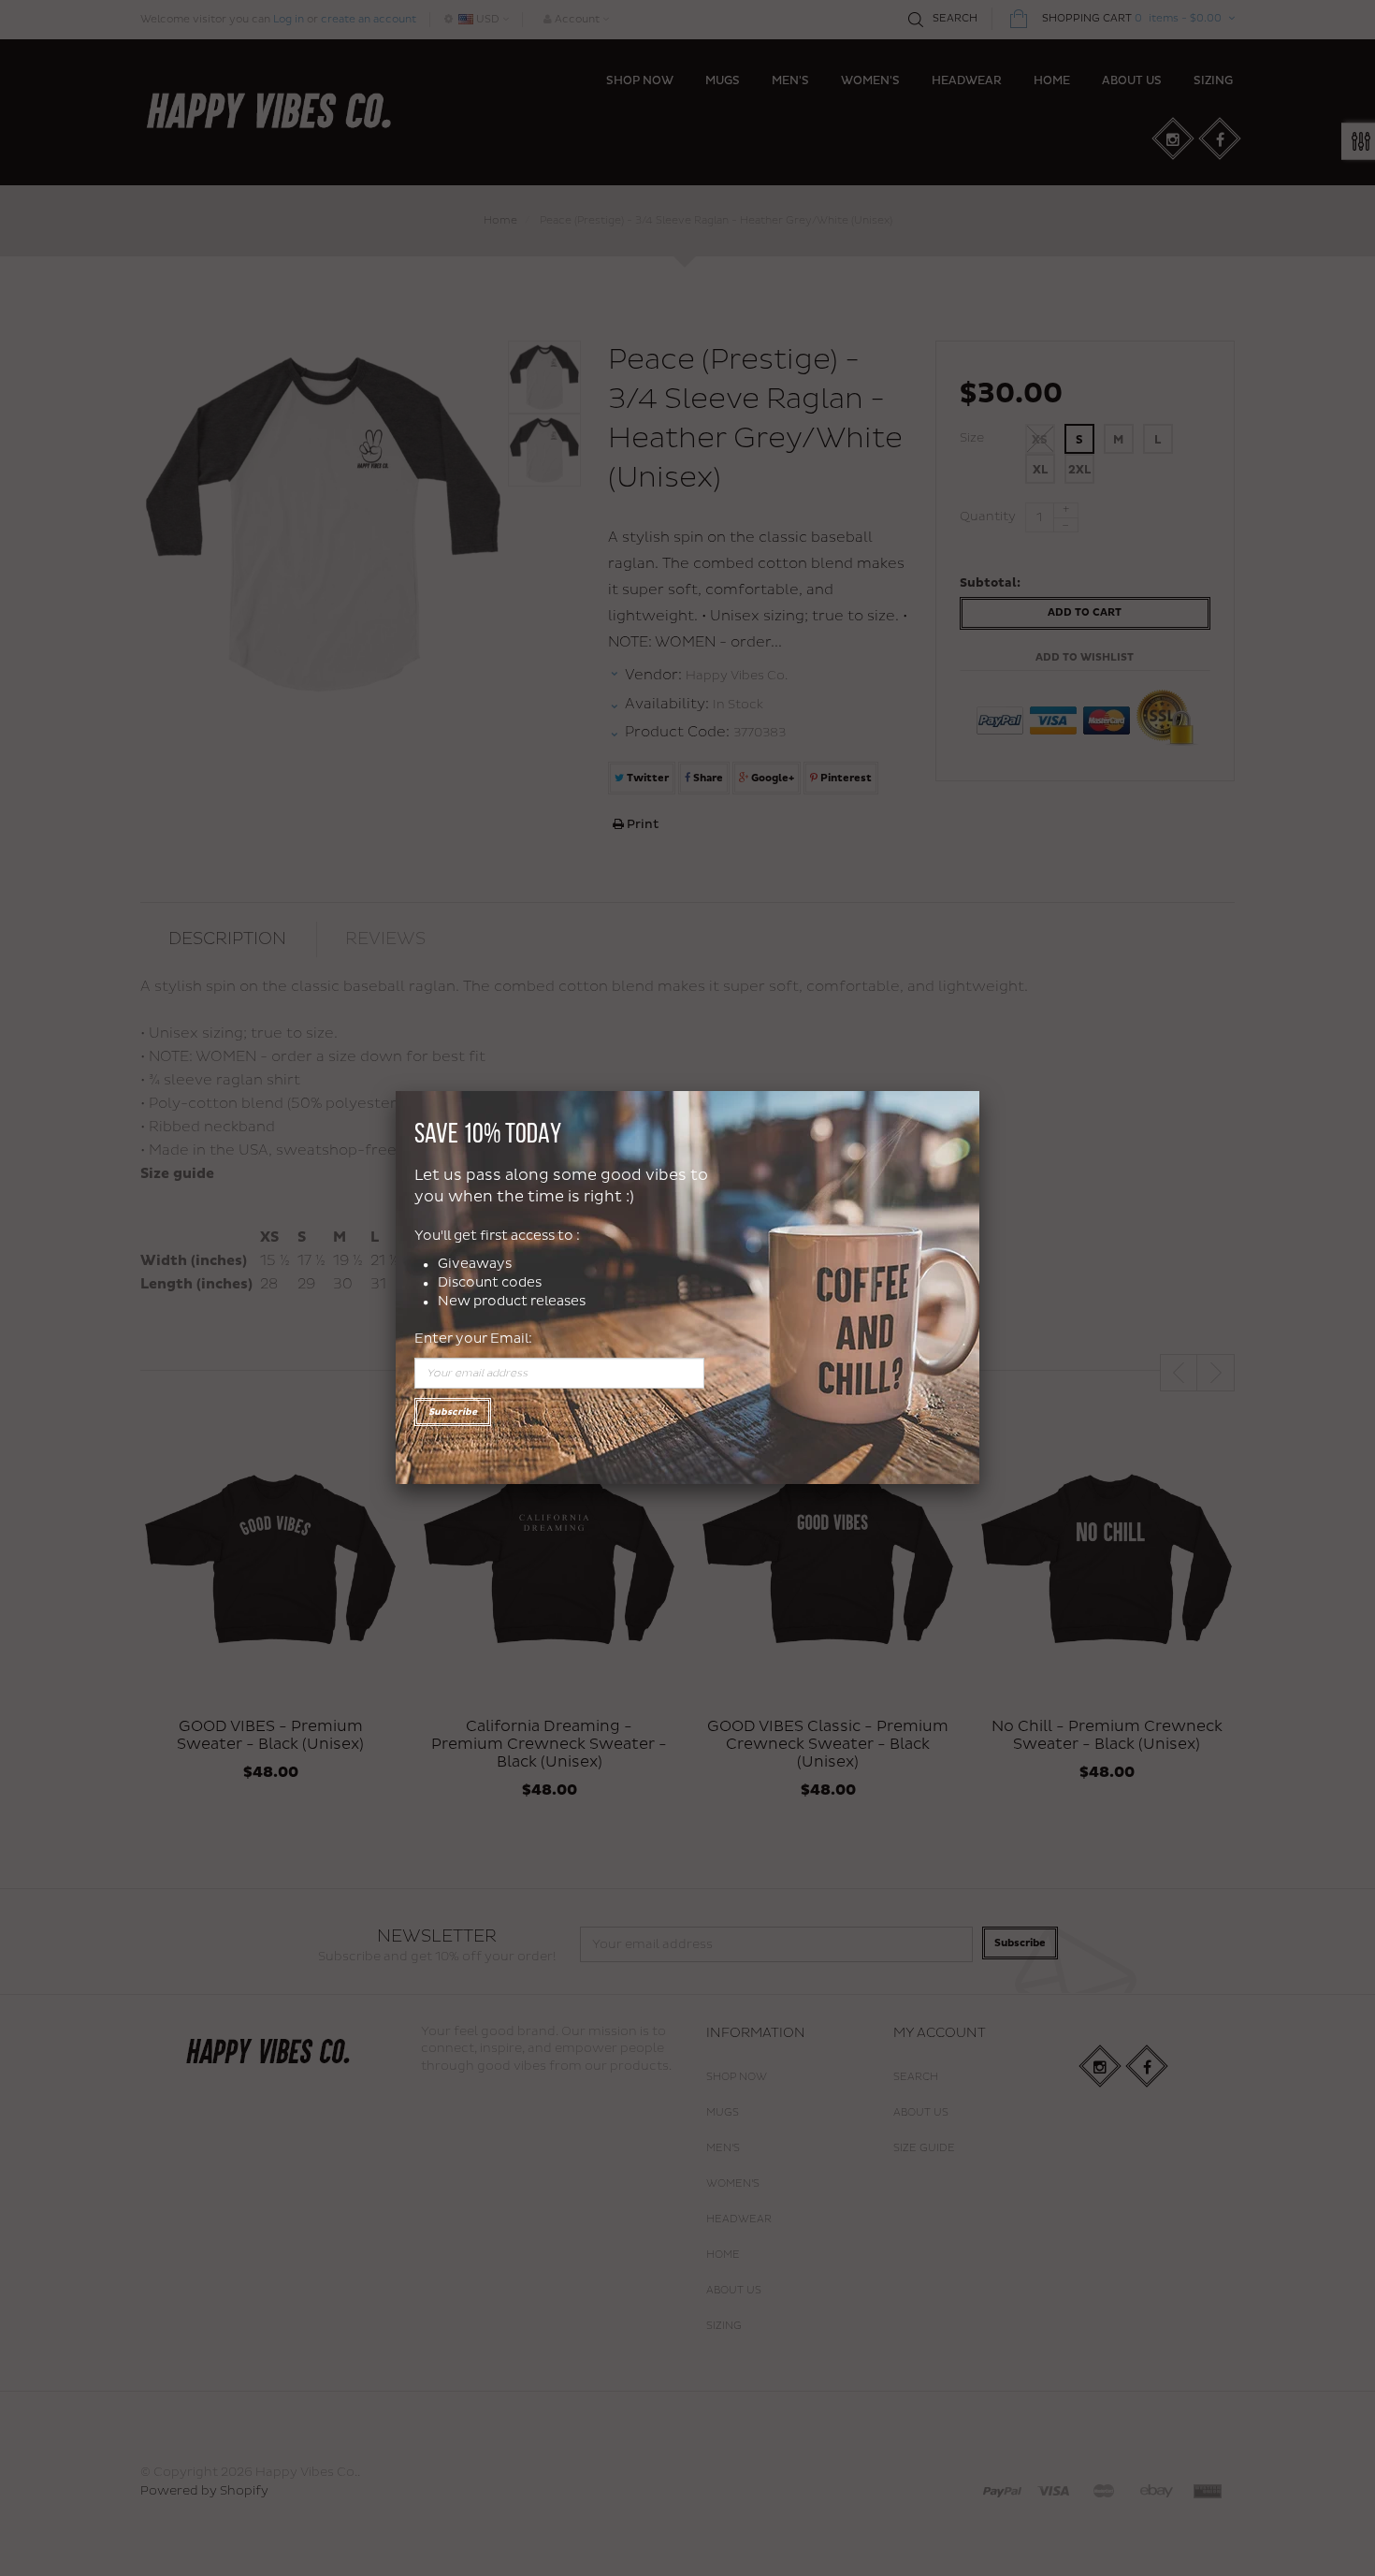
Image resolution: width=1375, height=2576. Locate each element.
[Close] (979, 1091)
